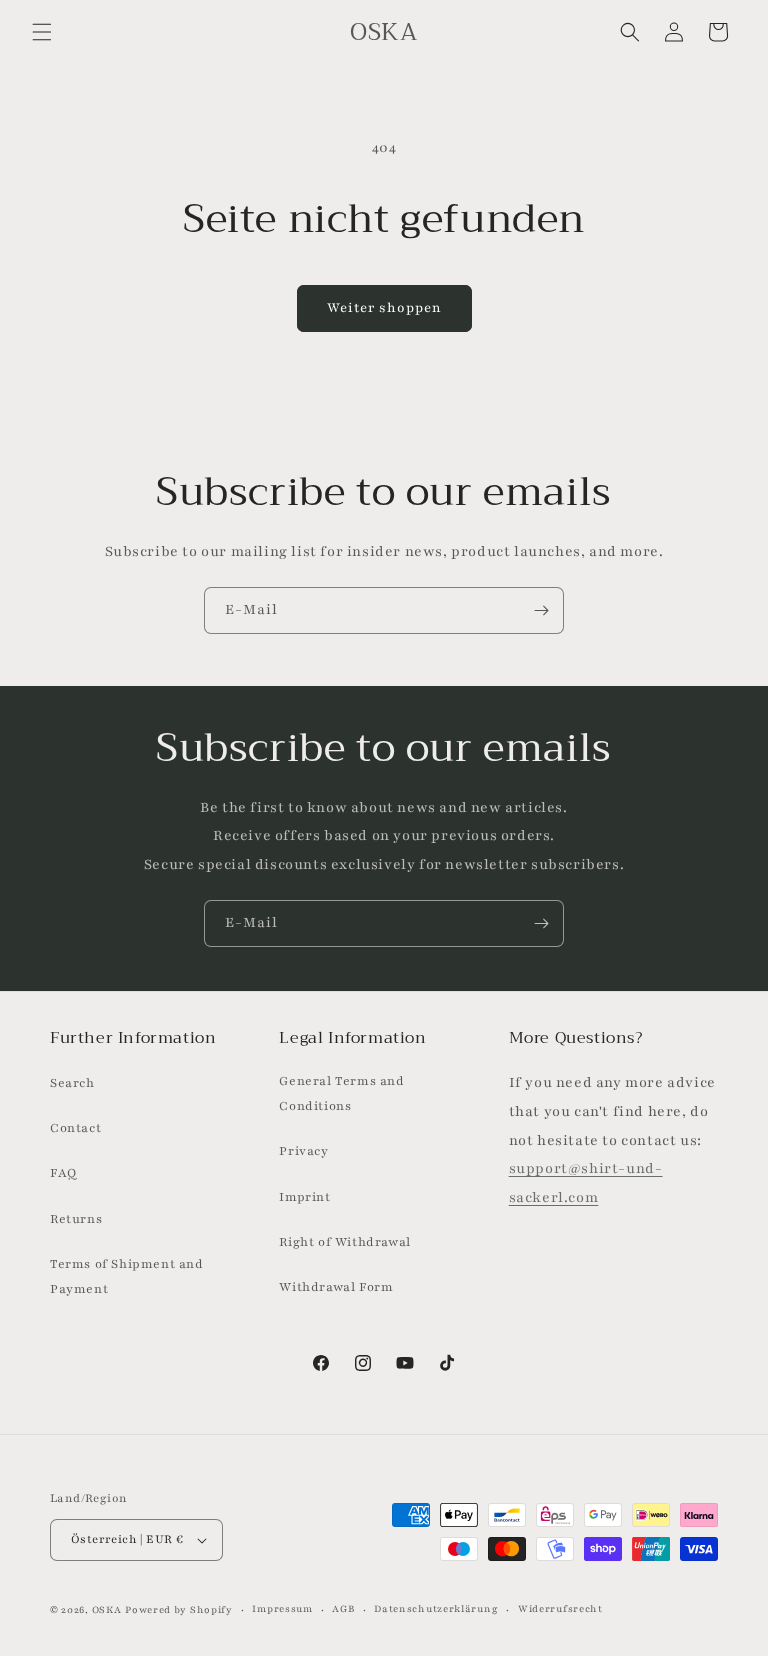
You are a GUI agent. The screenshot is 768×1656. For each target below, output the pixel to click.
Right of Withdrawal (344, 1242)
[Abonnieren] (541, 610)
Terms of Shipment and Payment (127, 1276)
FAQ (63, 1173)
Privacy (303, 1151)
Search (72, 1083)
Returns (76, 1219)
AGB (343, 1608)
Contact (75, 1128)
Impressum (282, 1608)
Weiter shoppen (384, 308)
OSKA (107, 1609)
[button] (42, 32)
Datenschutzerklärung (436, 1608)
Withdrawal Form (336, 1287)
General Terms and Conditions (341, 1093)
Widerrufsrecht (560, 1608)
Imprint (304, 1197)
